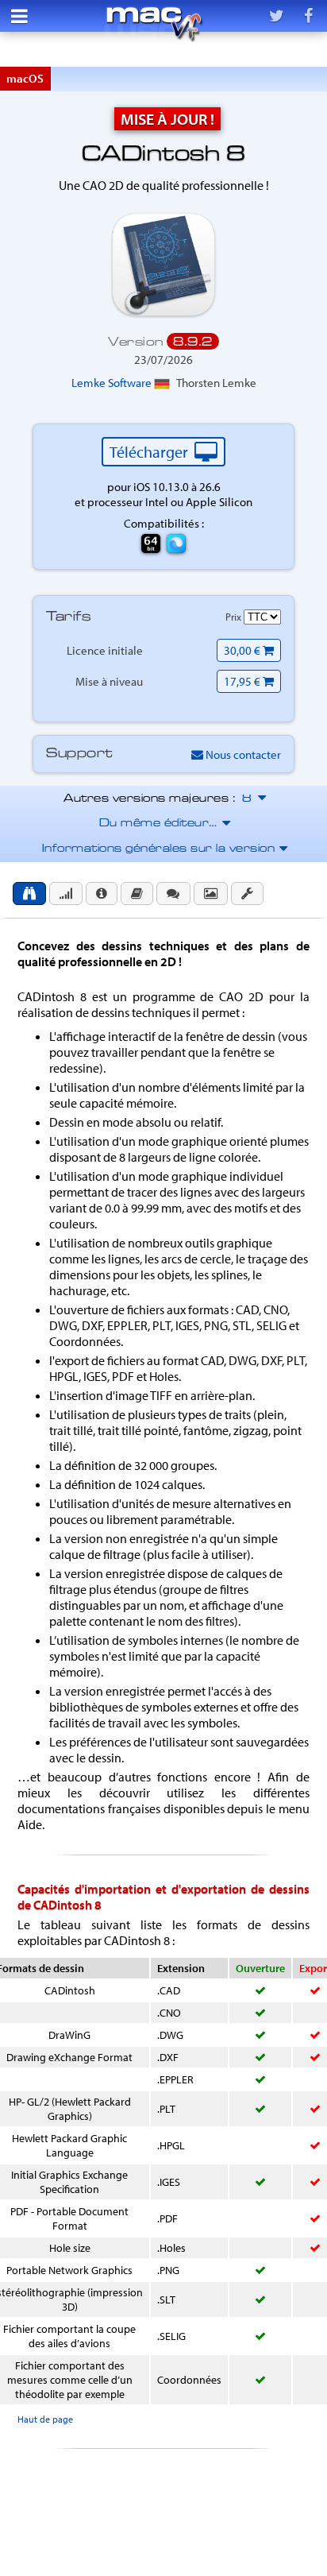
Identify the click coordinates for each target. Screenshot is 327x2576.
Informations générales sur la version (164, 849)
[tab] (29, 893)
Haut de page (45, 2419)
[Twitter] (276, 16)
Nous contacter (242, 754)
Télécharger (150, 452)
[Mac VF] (154, 24)
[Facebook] (308, 16)
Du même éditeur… (164, 824)
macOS (25, 78)
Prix (235, 617)
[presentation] (29, 893)
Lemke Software (113, 383)
